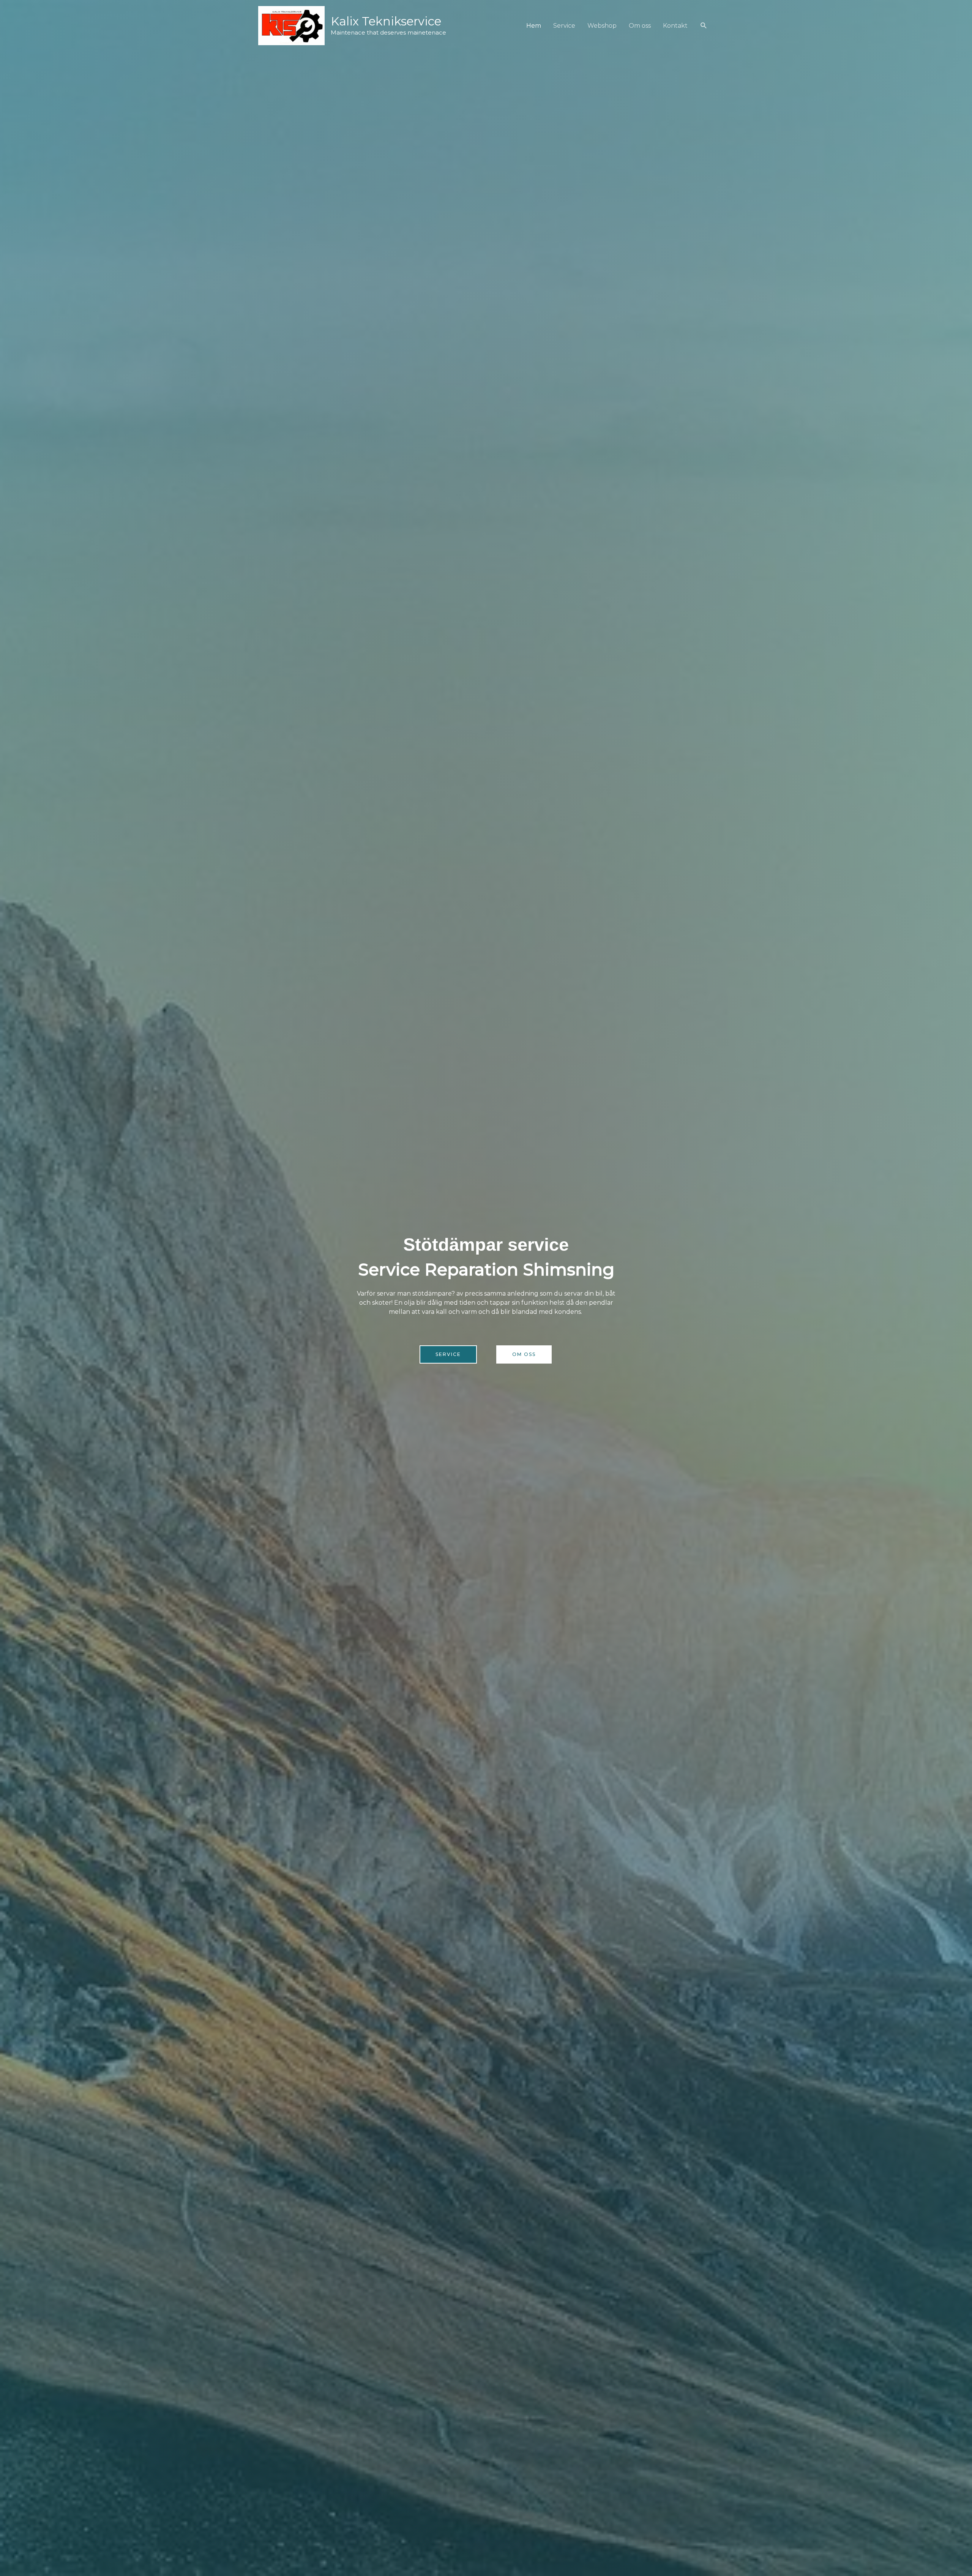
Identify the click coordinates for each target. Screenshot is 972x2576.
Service (564, 26)
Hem (534, 26)
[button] (448, 1354)
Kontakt (675, 26)
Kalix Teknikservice (386, 21)
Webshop (602, 26)
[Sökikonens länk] (704, 26)
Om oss (640, 26)
